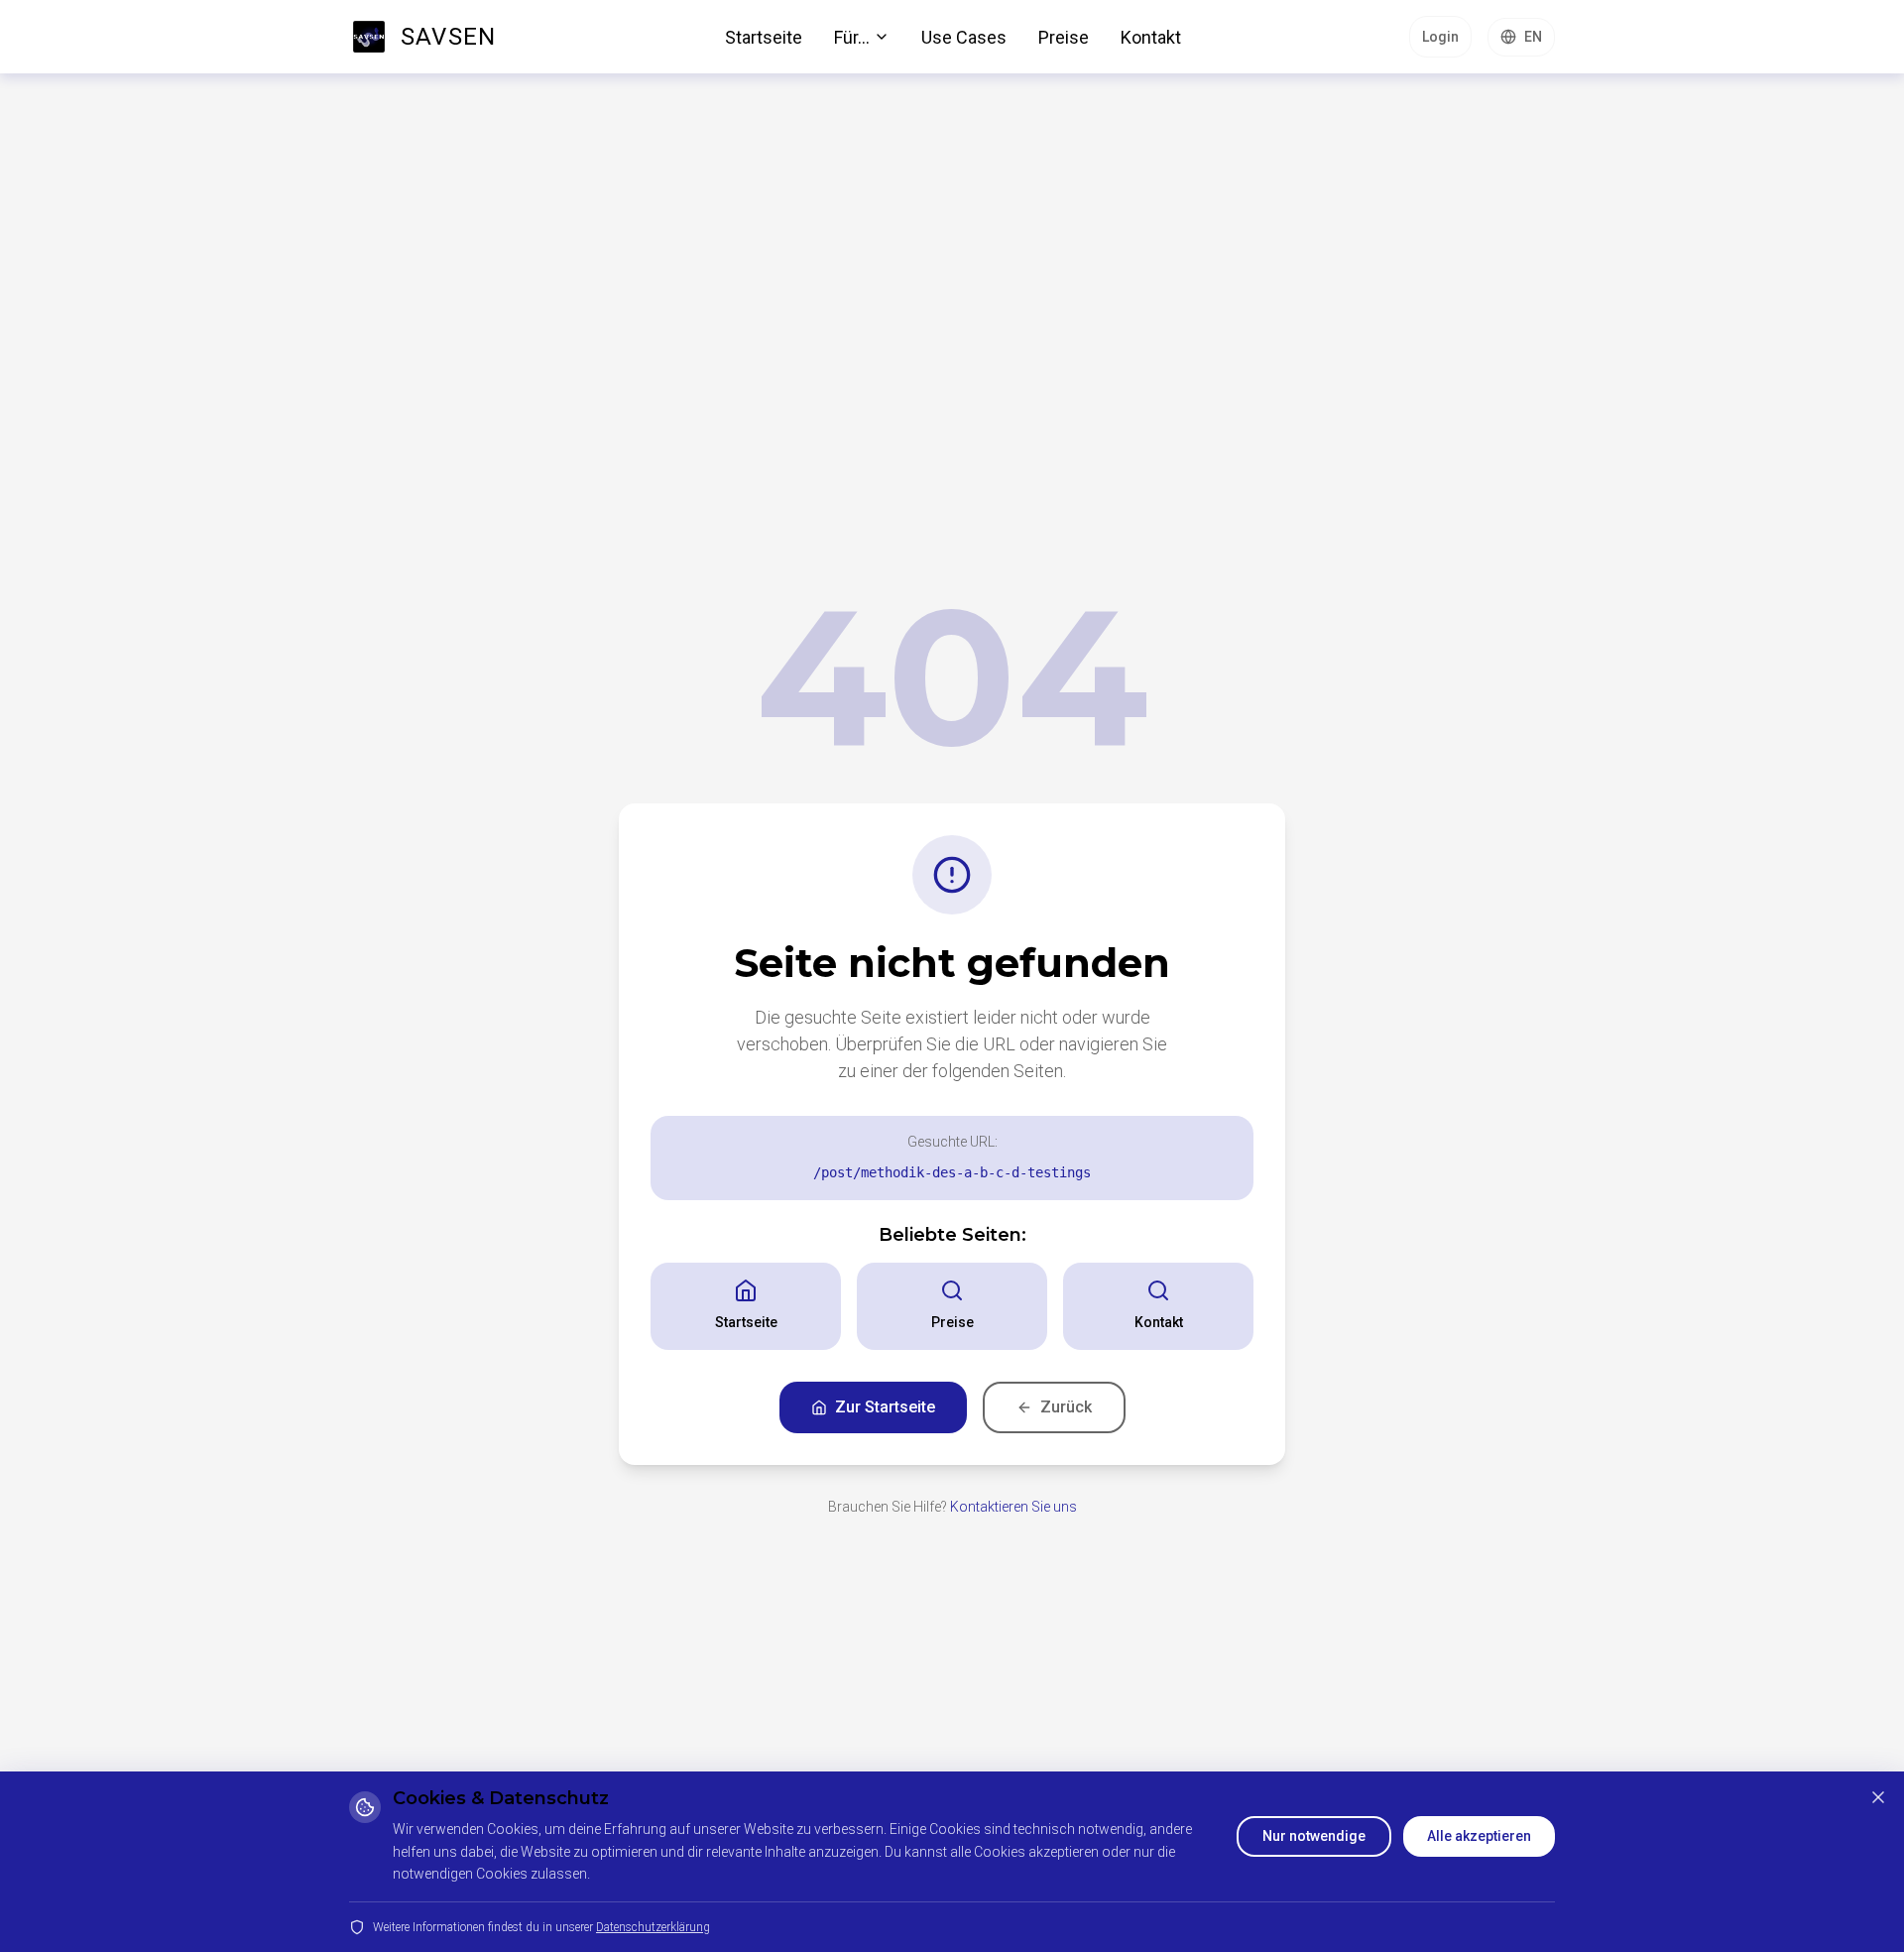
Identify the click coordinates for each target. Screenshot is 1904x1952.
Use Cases (964, 37)
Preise (1064, 37)
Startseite (764, 37)
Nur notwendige (1314, 1836)
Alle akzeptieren (1479, 1836)
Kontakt (1151, 37)
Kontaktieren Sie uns (1013, 1507)
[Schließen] (1878, 1797)
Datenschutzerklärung (653, 1927)
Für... (852, 37)
